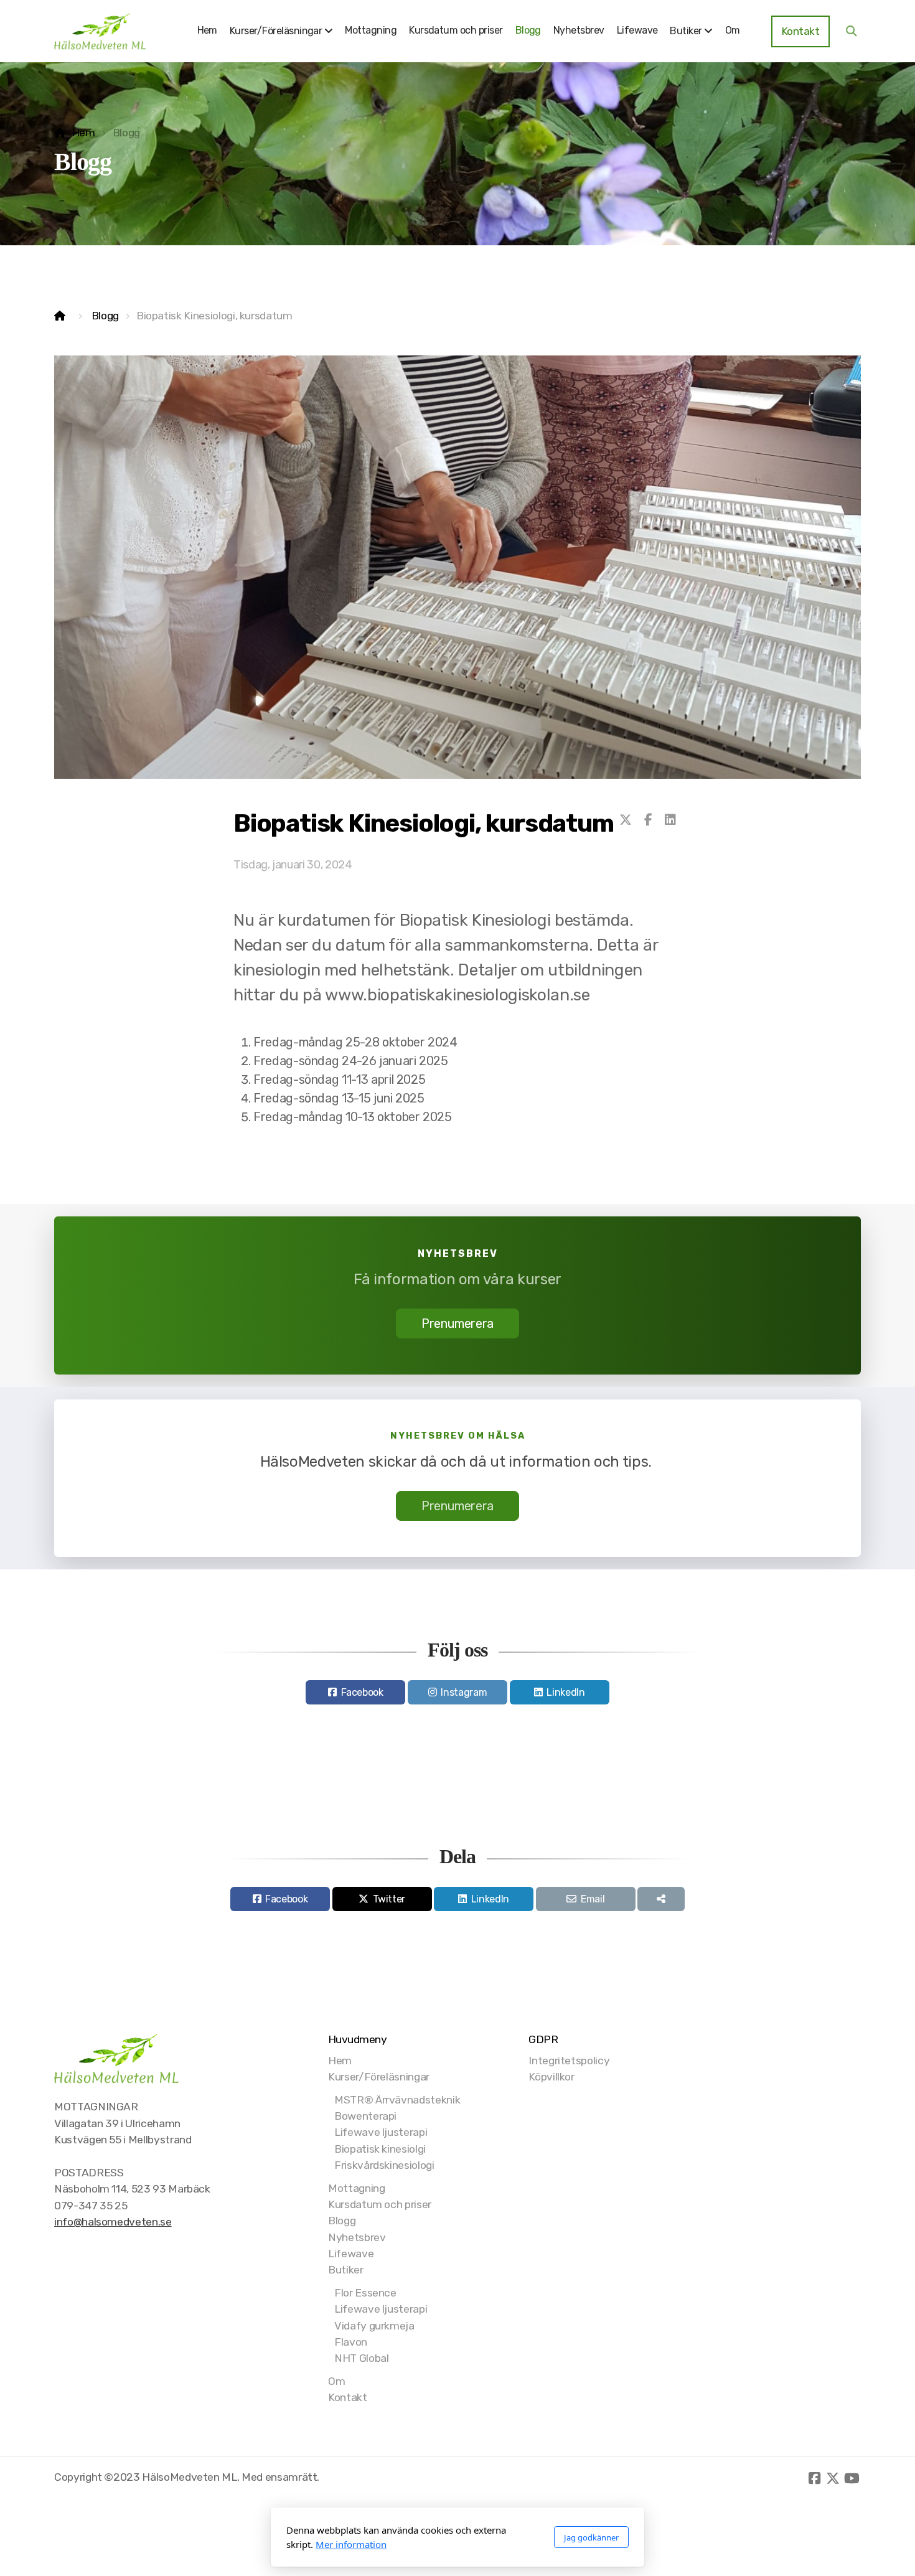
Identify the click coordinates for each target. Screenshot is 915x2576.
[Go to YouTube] (852, 2478)
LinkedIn (565, 1692)
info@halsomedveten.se (113, 2222)
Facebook (362, 1692)
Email (593, 1899)
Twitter (389, 1899)
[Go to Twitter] (833, 2478)
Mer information (351, 2544)
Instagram (464, 1692)
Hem (83, 133)
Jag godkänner (591, 2537)
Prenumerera (457, 1323)
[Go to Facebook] (814, 2478)
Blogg (105, 316)
